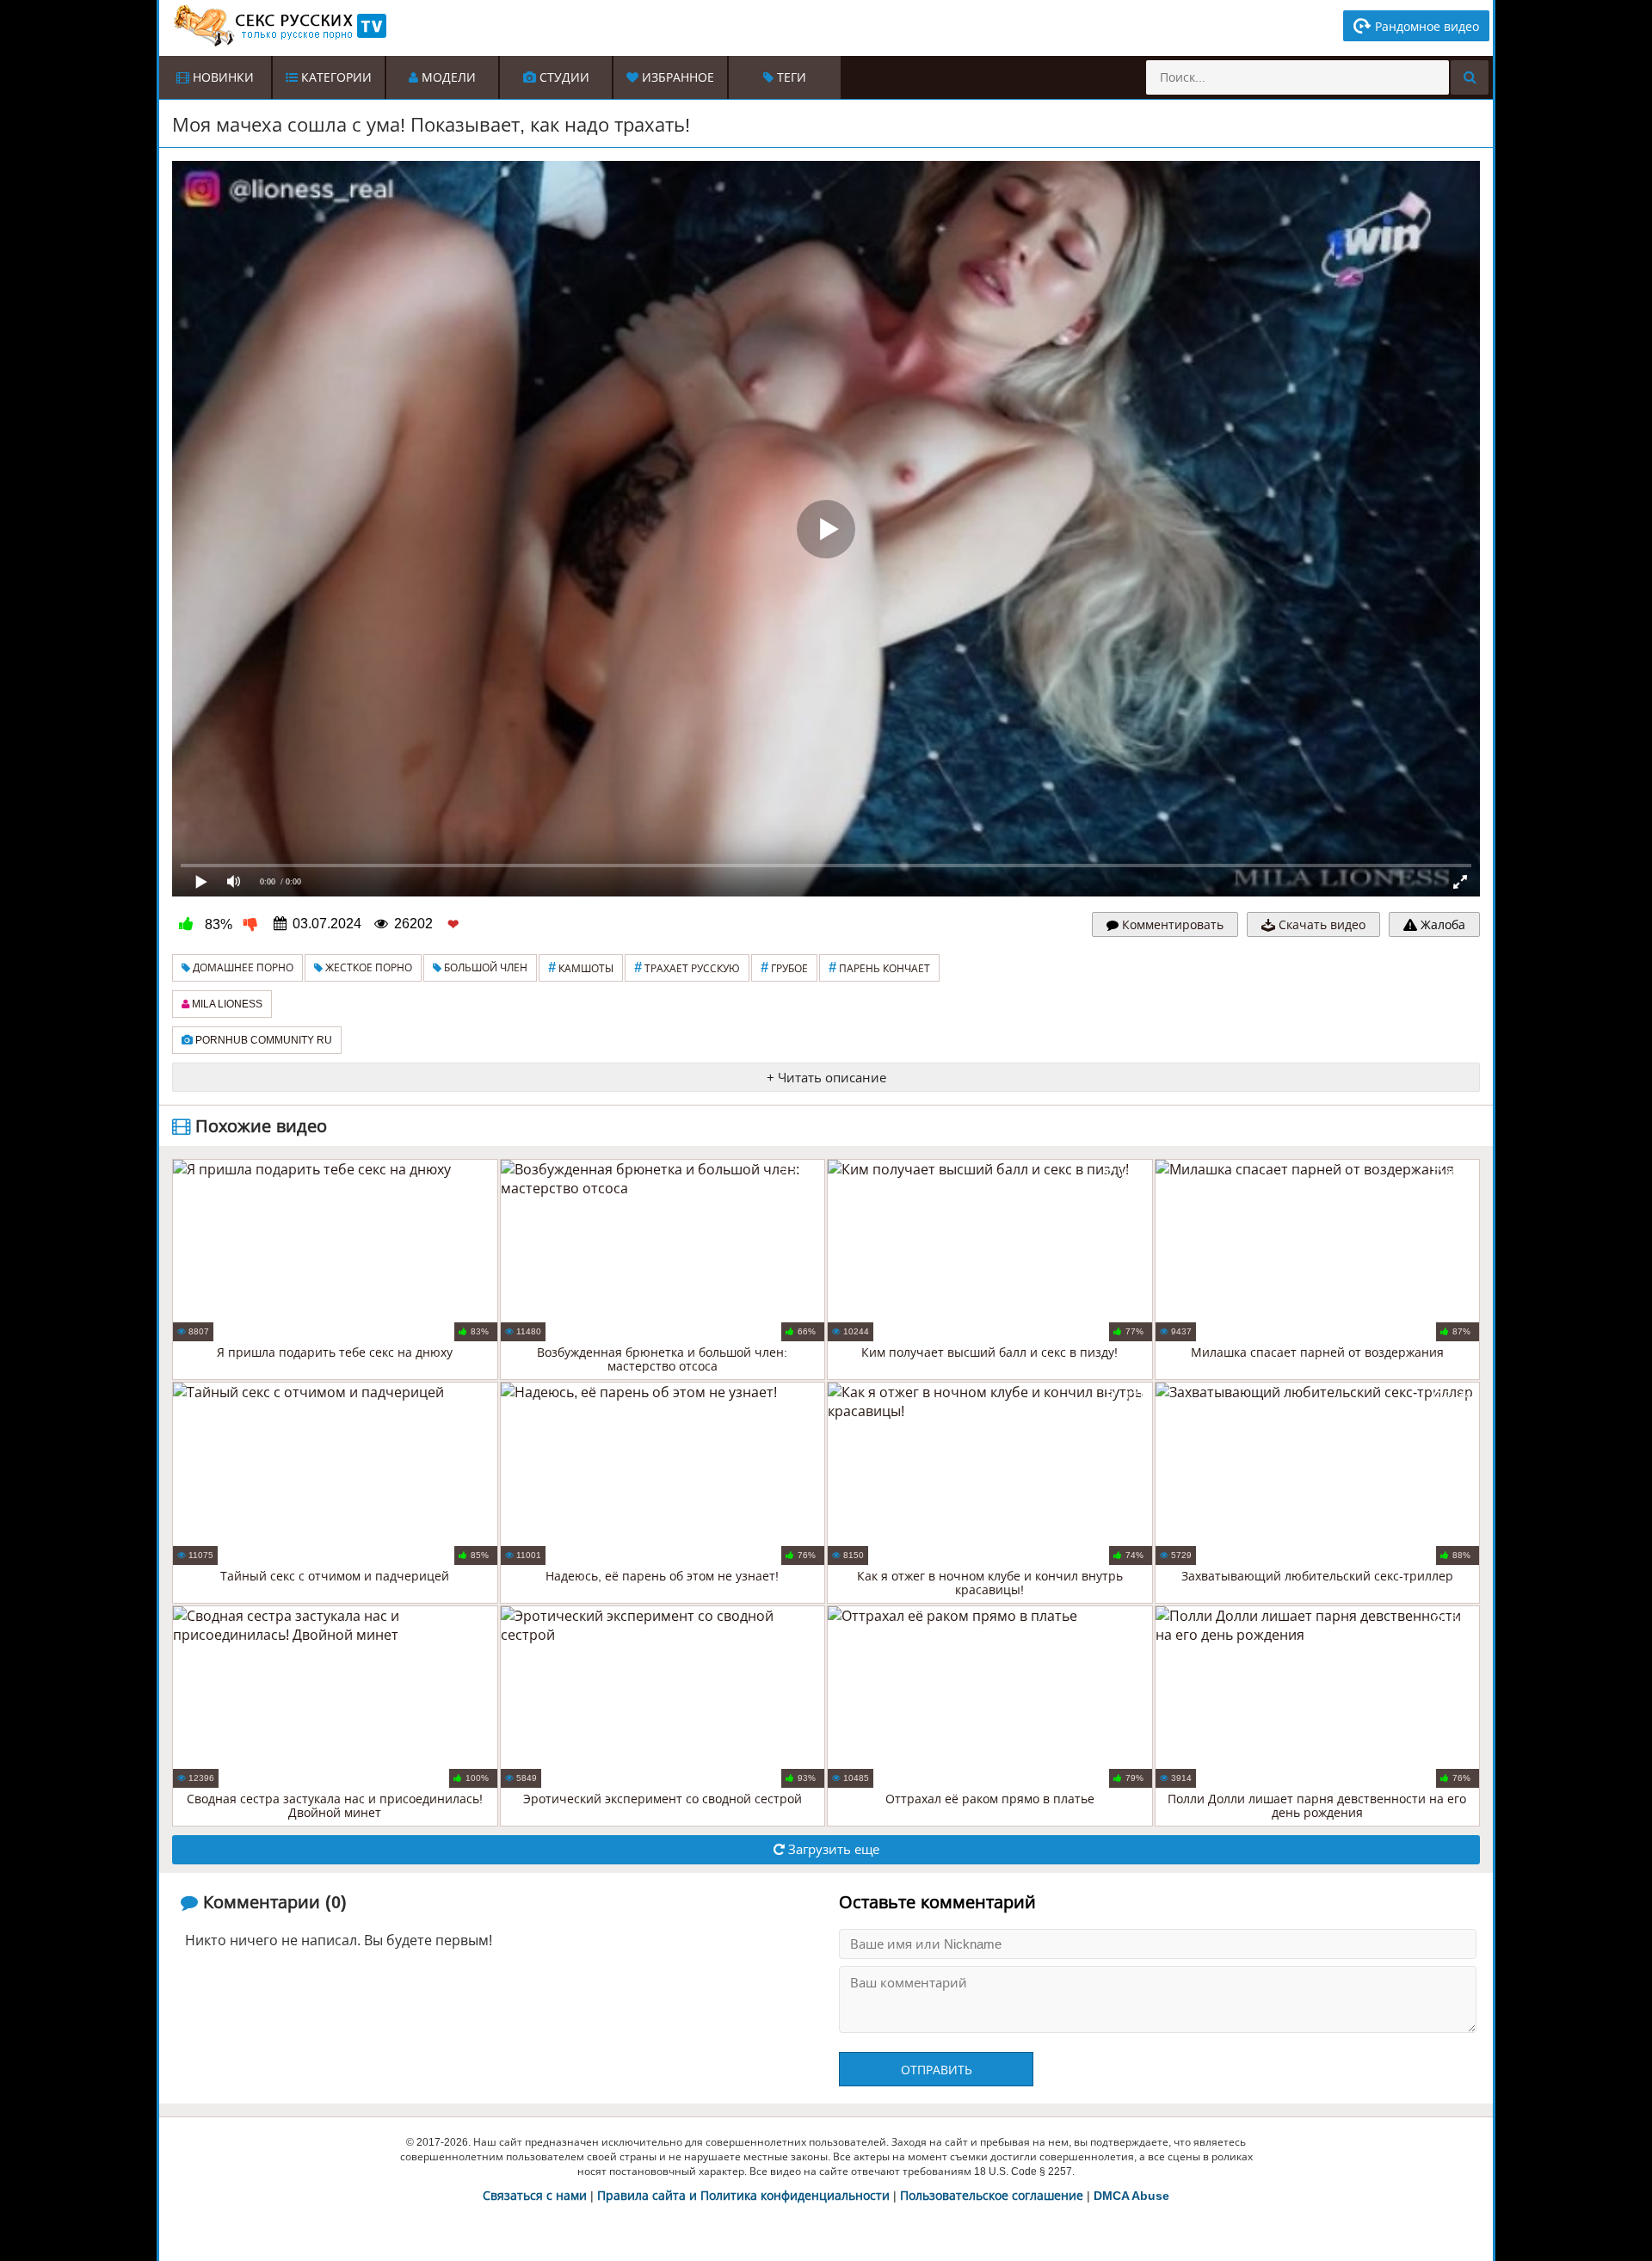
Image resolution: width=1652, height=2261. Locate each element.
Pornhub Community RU (262, 1040)
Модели (447, 77)
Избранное (676, 77)
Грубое (784, 967)
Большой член (484, 968)
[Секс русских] (279, 26)
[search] (1470, 77)
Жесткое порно (367, 968)
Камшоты (581, 967)
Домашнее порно (242, 968)
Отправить (937, 2070)
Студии (563, 77)
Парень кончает (879, 967)
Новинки (222, 77)
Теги (790, 77)
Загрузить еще (832, 1849)
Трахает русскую (687, 967)
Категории (335, 77)
